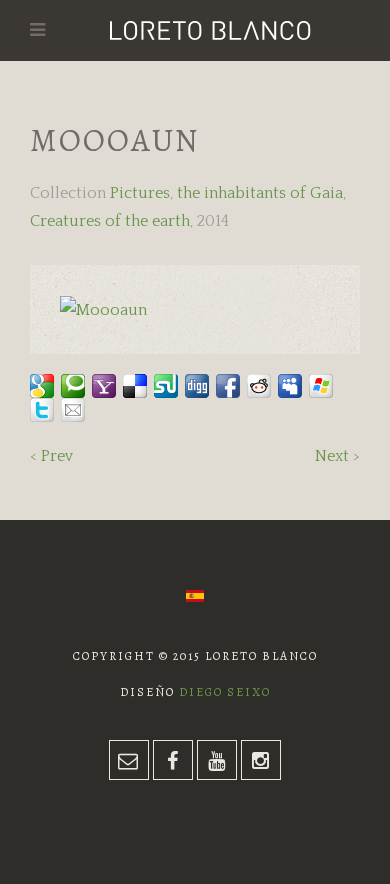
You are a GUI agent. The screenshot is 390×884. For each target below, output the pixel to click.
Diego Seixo (225, 692)
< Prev (51, 456)
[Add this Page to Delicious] (135, 386)
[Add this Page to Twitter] (42, 410)
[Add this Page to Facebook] (228, 386)
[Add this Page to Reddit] (259, 386)
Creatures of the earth (110, 221)
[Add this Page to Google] (42, 386)
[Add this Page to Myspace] (290, 386)
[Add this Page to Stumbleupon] (166, 386)
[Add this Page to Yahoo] (104, 386)
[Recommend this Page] (73, 410)
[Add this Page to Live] (321, 386)
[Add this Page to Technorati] (73, 386)
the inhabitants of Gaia (260, 193)
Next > (337, 456)
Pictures (140, 193)
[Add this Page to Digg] (197, 386)
